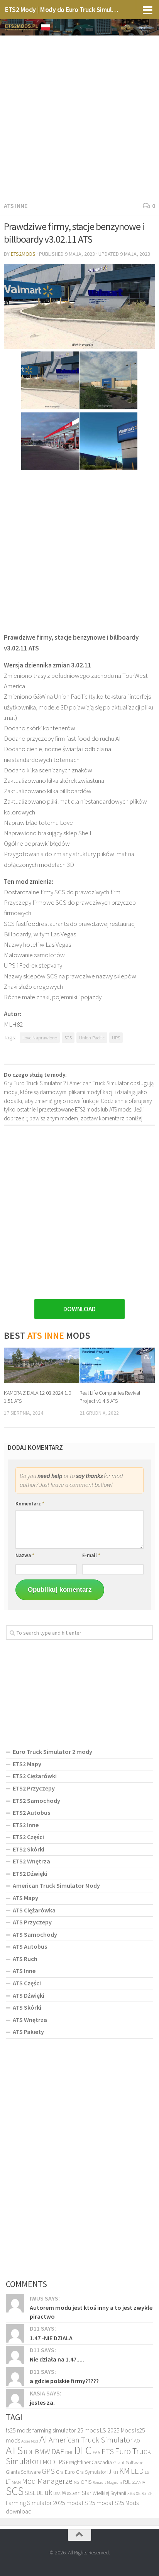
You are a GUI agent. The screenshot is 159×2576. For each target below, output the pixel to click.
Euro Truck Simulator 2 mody (52, 1752)
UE (40, 2493)
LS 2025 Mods (117, 2430)
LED (137, 2471)
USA (57, 2494)
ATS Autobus (30, 1946)
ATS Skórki (27, 2007)
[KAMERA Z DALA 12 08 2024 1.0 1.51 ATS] (41, 1365)
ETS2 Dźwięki (30, 1873)
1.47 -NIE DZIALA (51, 2338)
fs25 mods (19, 2430)
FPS (61, 2462)
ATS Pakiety (28, 2032)
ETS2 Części (28, 1837)
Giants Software (23, 2472)
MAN (16, 2482)
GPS (48, 2471)
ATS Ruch (25, 1959)
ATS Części (27, 1983)
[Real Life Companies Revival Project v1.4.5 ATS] (117, 1365)
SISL (30, 2493)
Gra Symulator (91, 2472)
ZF (150, 2493)
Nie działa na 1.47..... (57, 2359)
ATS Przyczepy (32, 1922)
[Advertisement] (79, 117)
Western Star (77, 2493)
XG (144, 2493)
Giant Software (128, 2462)
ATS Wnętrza (30, 2020)
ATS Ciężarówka (34, 1910)
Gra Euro (65, 2472)
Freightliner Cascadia (89, 2462)
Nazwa (25, 1555)
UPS (116, 1037)
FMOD (48, 2462)
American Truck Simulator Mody (56, 1885)
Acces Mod (30, 2441)
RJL (127, 2482)
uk (48, 2492)
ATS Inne (16, 206)
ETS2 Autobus (31, 1812)
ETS (108, 2451)
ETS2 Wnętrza (31, 1861)
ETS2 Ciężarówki (35, 1776)
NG (77, 2482)
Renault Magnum (107, 2482)
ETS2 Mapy (27, 1764)
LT (8, 2482)
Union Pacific (92, 1037)
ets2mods (23, 254)
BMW (42, 2451)
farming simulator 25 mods (66, 2430)
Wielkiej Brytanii (109, 2493)
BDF (29, 2452)
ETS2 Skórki (29, 1849)
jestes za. (42, 2402)
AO (137, 2441)
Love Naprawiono (40, 1037)
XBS (131, 2493)
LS (147, 2472)
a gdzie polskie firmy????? (64, 2381)
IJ (109, 2472)
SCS (68, 1037)
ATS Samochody (35, 1934)
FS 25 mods (96, 2503)
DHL (69, 2453)
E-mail (91, 1555)
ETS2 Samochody (36, 1801)
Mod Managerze (47, 2481)
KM (124, 2471)
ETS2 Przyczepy (34, 1788)
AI (43, 2439)
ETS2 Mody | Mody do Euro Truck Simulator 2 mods (62, 9)
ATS (14, 2450)
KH (115, 2472)
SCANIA (138, 2482)
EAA (96, 2452)
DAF (58, 2451)
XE (138, 2493)
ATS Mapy (25, 1898)
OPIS (86, 2482)
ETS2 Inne (26, 1825)
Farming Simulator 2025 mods (43, 2503)
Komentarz (30, 1504)
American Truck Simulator (91, 2440)
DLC (83, 2450)
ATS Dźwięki (29, 1995)
